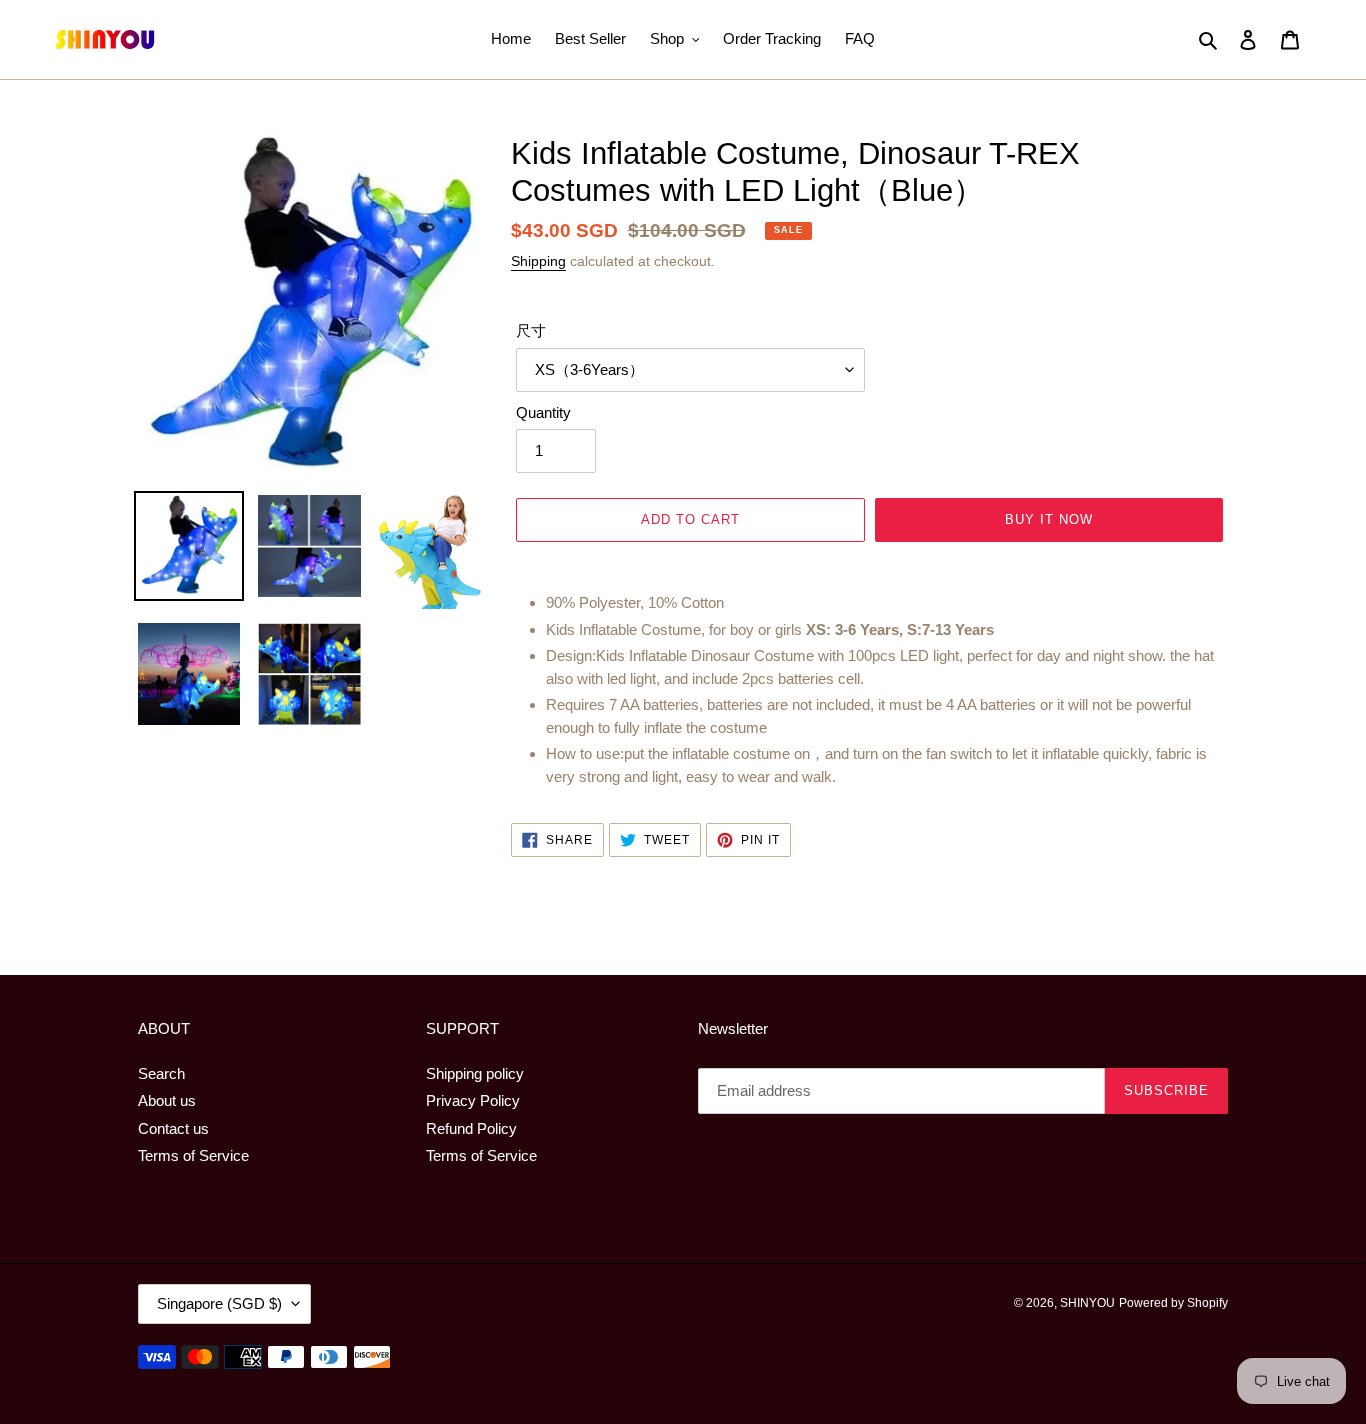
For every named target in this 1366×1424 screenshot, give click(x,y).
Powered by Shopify (1173, 1303)
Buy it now (1049, 519)
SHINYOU (1087, 1303)
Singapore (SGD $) (219, 1303)
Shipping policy (475, 1073)
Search (161, 1073)
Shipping (538, 261)
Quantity (543, 412)
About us (167, 1100)
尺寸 (531, 330)
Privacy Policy (473, 1100)
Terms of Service (193, 1155)
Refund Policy (471, 1128)
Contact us (173, 1128)
